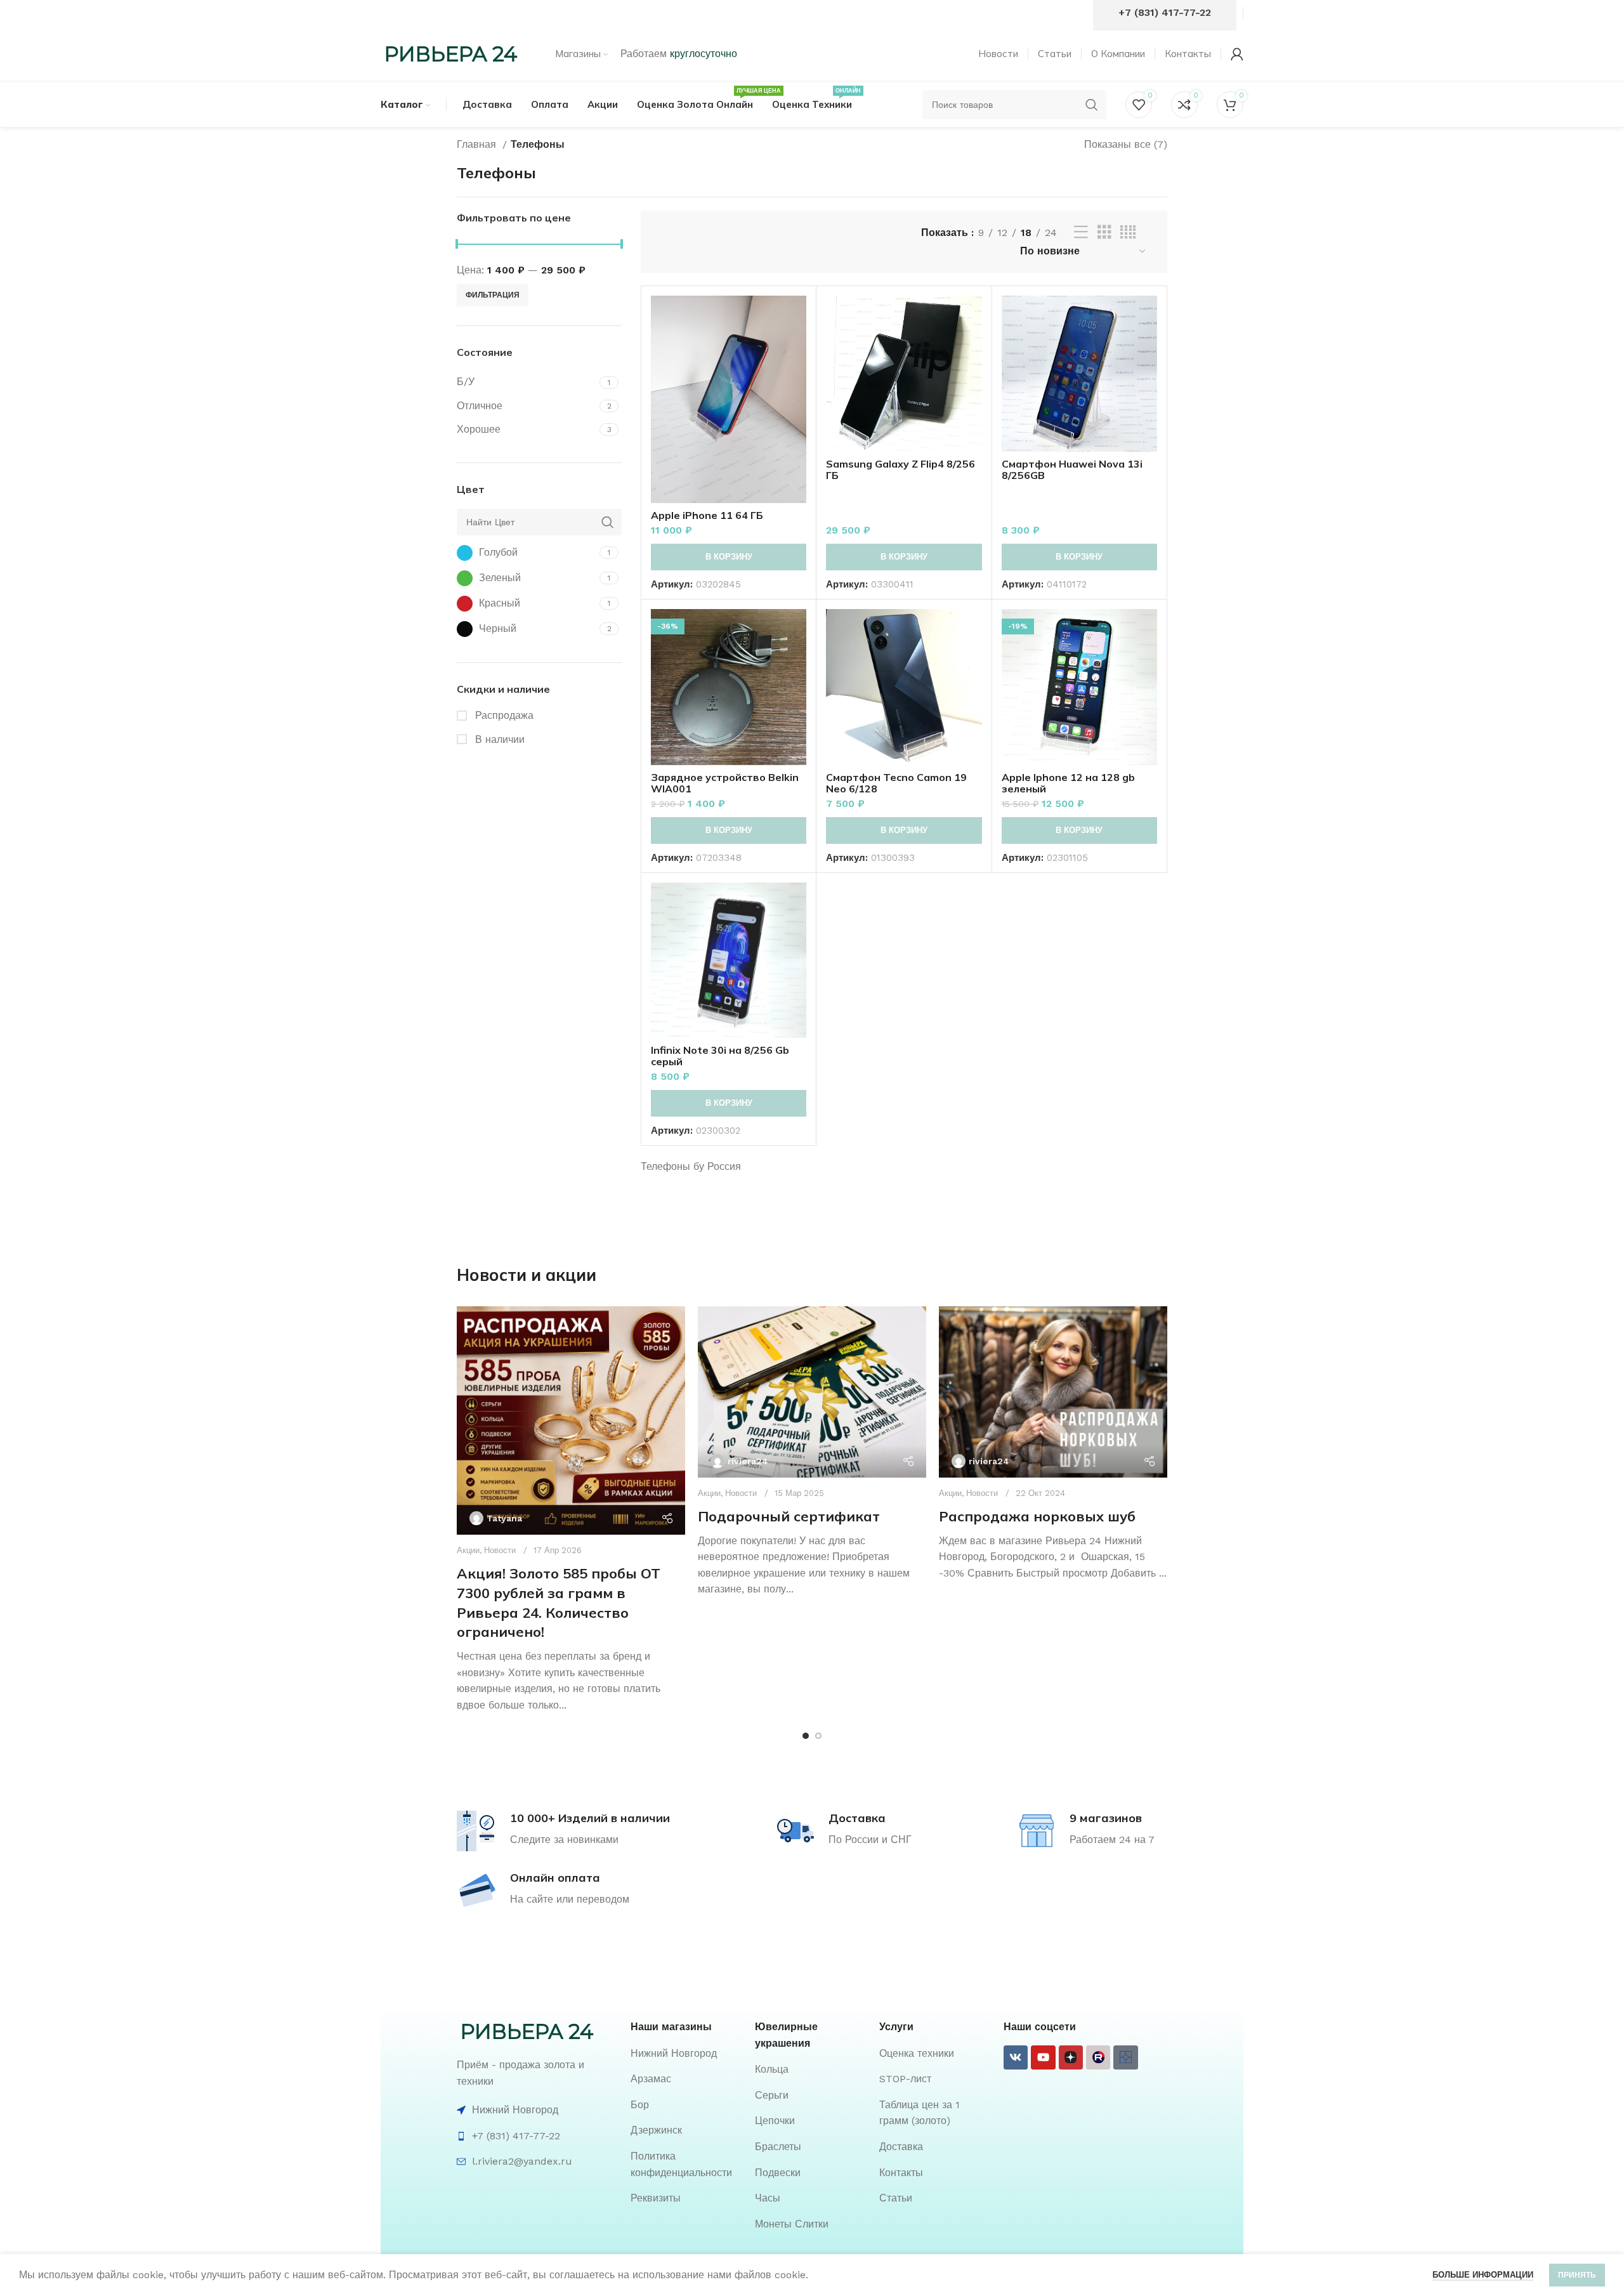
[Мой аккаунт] (1237, 54)
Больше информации (1483, 2275)
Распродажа (503, 715)
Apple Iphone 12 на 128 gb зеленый (1068, 783)
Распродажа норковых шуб (1037, 1516)
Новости (500, 1550)
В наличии (498, 739)
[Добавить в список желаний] (797, 373)
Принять (1577, 2275)
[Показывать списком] (1081, 233)
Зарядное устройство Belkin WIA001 (725, 783)
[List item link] (686, 2054)
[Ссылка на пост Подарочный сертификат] (812, 1392)
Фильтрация (493, 295)
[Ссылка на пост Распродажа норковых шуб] (1053, 1392)
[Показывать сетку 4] (1128, 233)
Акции (468, 1550)
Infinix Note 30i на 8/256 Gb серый (720, 1056)
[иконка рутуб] (1098, 2057)
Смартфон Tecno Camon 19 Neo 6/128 (896, 783)
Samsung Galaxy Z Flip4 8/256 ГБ (900, 469)
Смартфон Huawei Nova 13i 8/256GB (1072, 469)
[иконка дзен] (1071, 2057)
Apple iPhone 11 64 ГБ (707, 515)
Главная (478, 144)
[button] (729, 557)
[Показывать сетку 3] (1104, 233)
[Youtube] (1043, 2057)
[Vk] (1016, 2057)
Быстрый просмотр (797, 345)
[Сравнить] (797, 316)
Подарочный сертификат (789, 1516)
